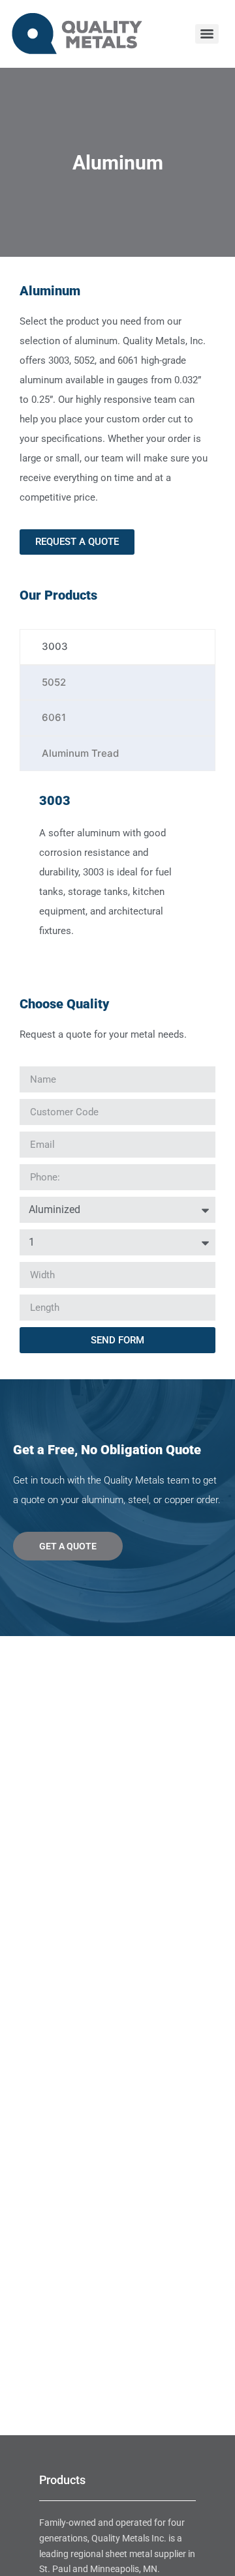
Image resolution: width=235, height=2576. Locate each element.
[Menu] (207, 34)
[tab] (117, 647)
